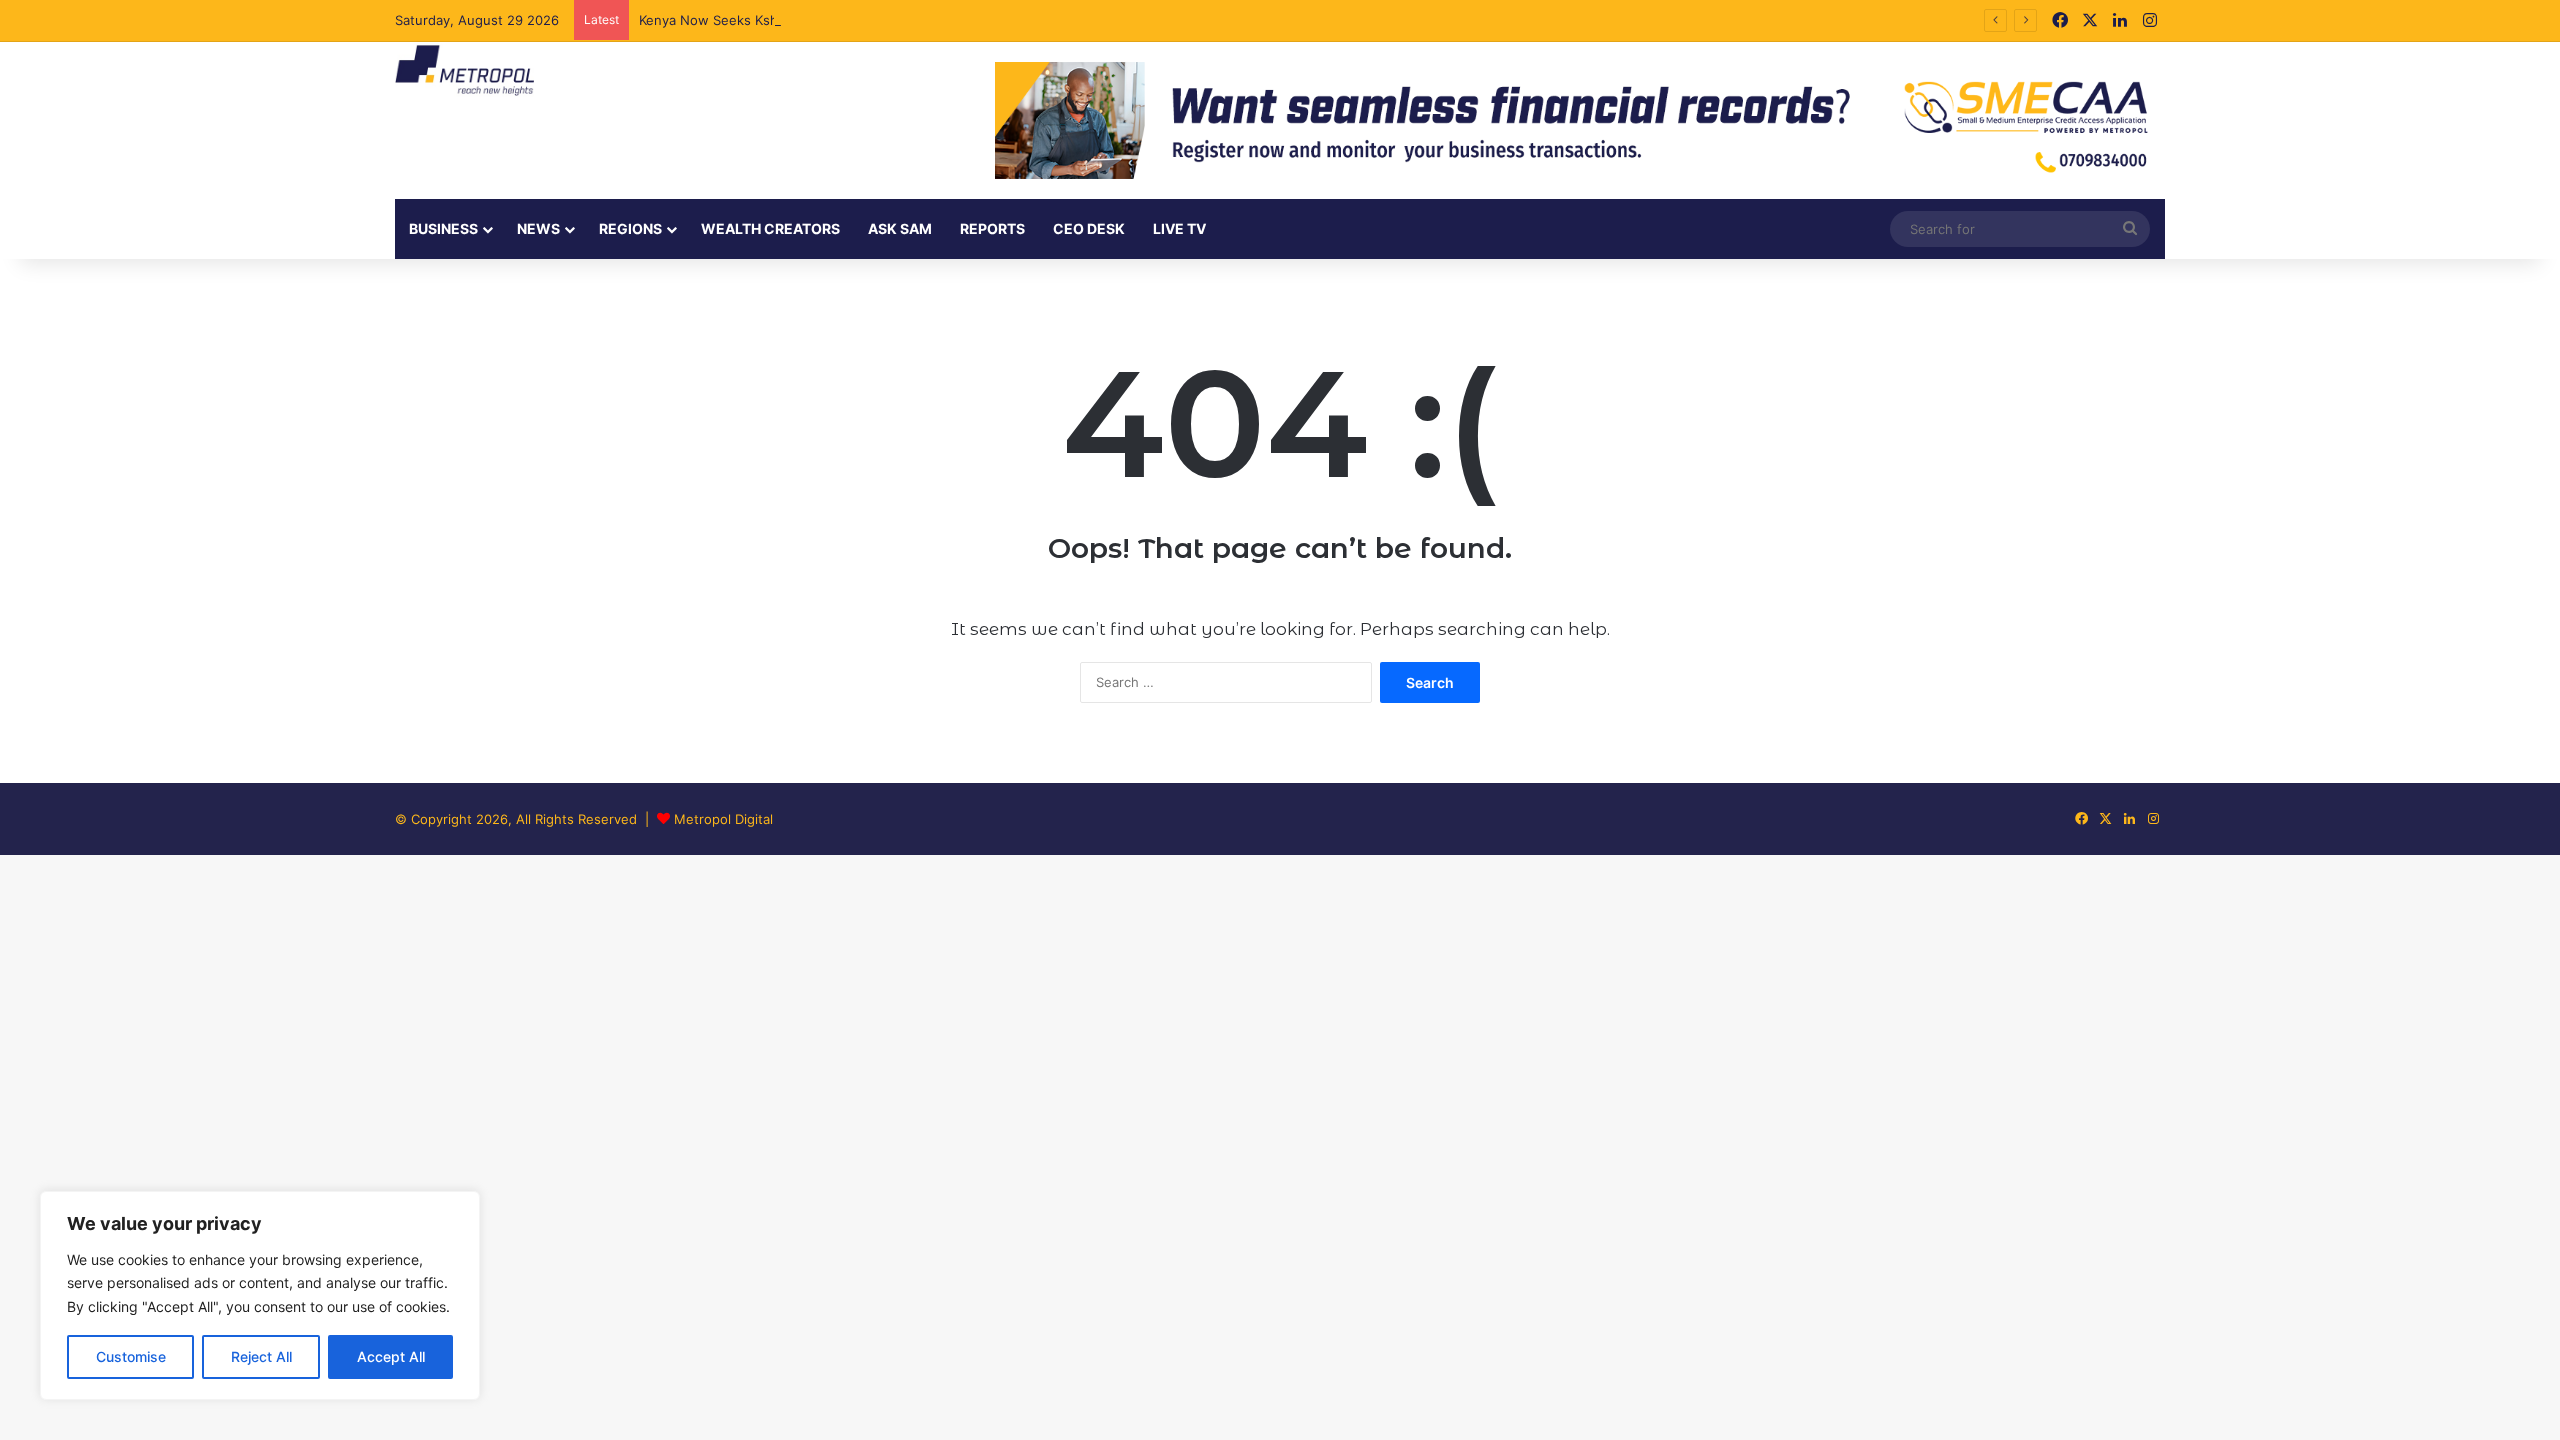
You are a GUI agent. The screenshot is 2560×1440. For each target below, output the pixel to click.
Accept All (391, 1356)
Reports (992, 228)
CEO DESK (1089, 228)
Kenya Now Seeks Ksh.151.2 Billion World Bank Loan (801, 20)
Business (443, 228)
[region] (260, 1295)
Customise (131, 1356)
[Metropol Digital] (464, 71)
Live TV (1179, 228)
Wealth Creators (770, 228)
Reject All (261, 1356)
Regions (630, 228)
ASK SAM (900, 228)
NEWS (538, 228)
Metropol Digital (723, 819)
